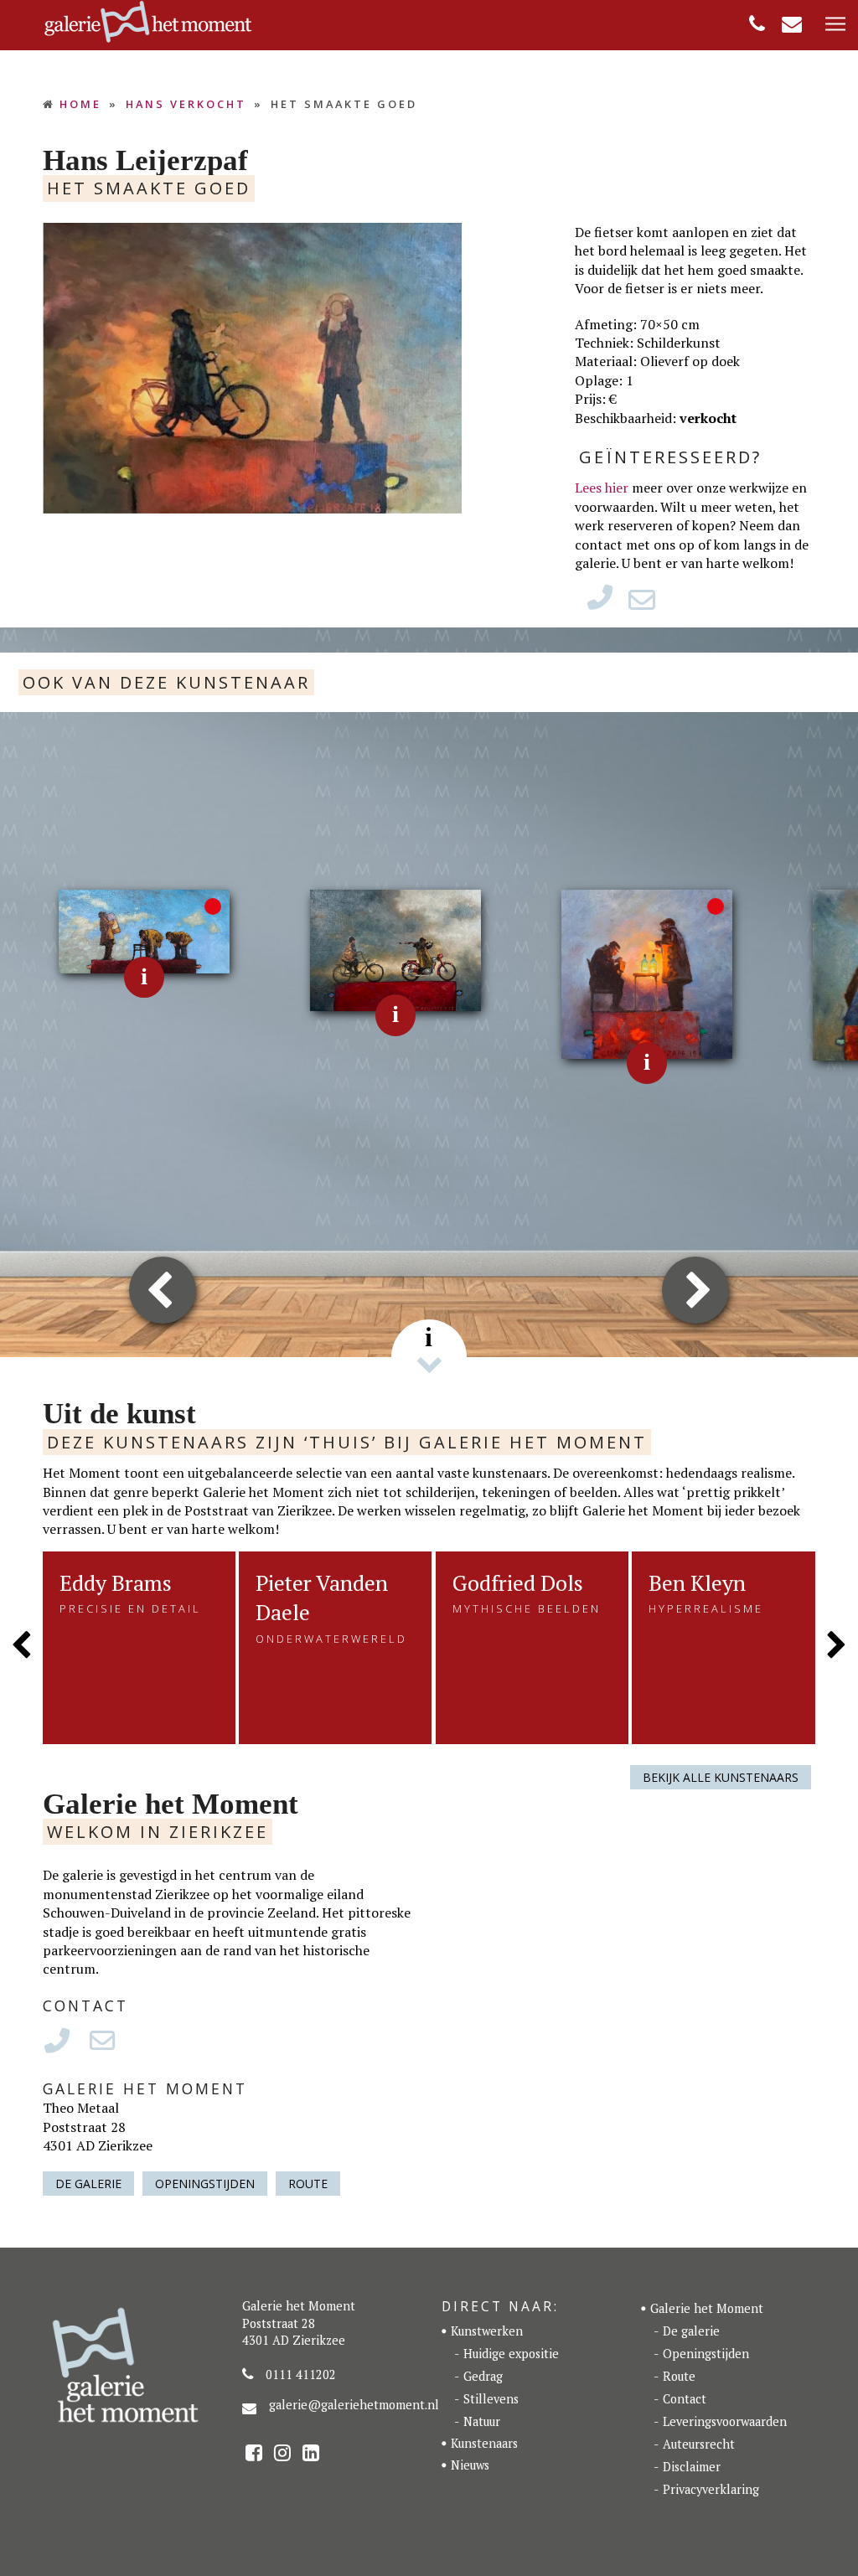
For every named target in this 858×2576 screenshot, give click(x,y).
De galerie (88, 2184)
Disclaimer (692, 2467)
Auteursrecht (699, 2444)
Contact (685, 2399)
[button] (835, 25)
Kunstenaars (484, 2443)
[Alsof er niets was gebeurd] (647, 973)
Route (308, 2184)
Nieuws (470, 2465)
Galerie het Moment (707, 2308)
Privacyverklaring (711, 2489)
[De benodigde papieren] (396, 949)
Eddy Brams (116, 1582)
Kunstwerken (487, 2331)
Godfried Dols (518, 1582)
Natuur (482, 2421)
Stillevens (491, 2399)
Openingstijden (205, 2184)
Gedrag (483, 2376)
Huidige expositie (511, 2354)
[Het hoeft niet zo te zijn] (145, 930)
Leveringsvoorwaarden (725, 2421)
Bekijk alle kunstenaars (721, 1777)
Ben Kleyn (697, 1582)
